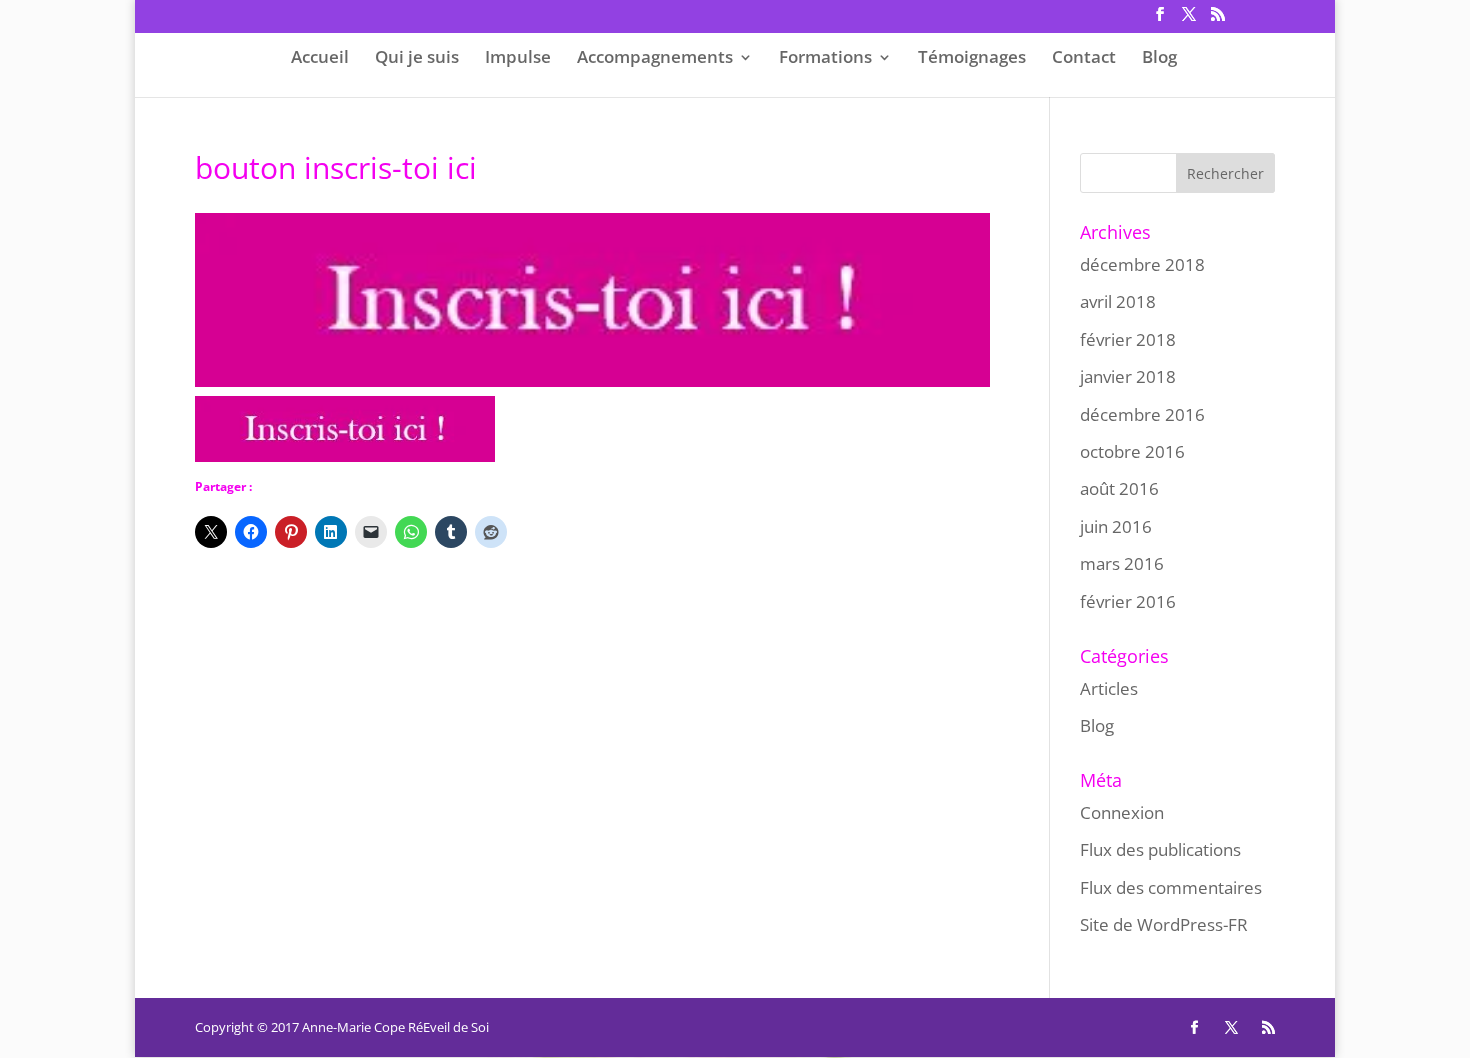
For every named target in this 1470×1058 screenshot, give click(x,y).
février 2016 (1128, 601)
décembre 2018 (1142, 264)
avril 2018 (1118, 301)
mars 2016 (1122, 563)
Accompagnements (655, 58)
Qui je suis (417, 58)
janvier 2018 (1128, 376)
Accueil (320, 58)
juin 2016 (1116, 526)
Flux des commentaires (1171, 887)
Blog (1159, 58)
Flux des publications (1160, 849)
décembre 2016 (1142, 414)
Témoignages (972, 58)
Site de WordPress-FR (1164, 924)
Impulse (518, 58)
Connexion (1122, 812)
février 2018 (1128, 339)
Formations (825, 58)
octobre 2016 (1132, 451)
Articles (1109, 688)
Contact (1084, 58)
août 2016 (1119, 488)
